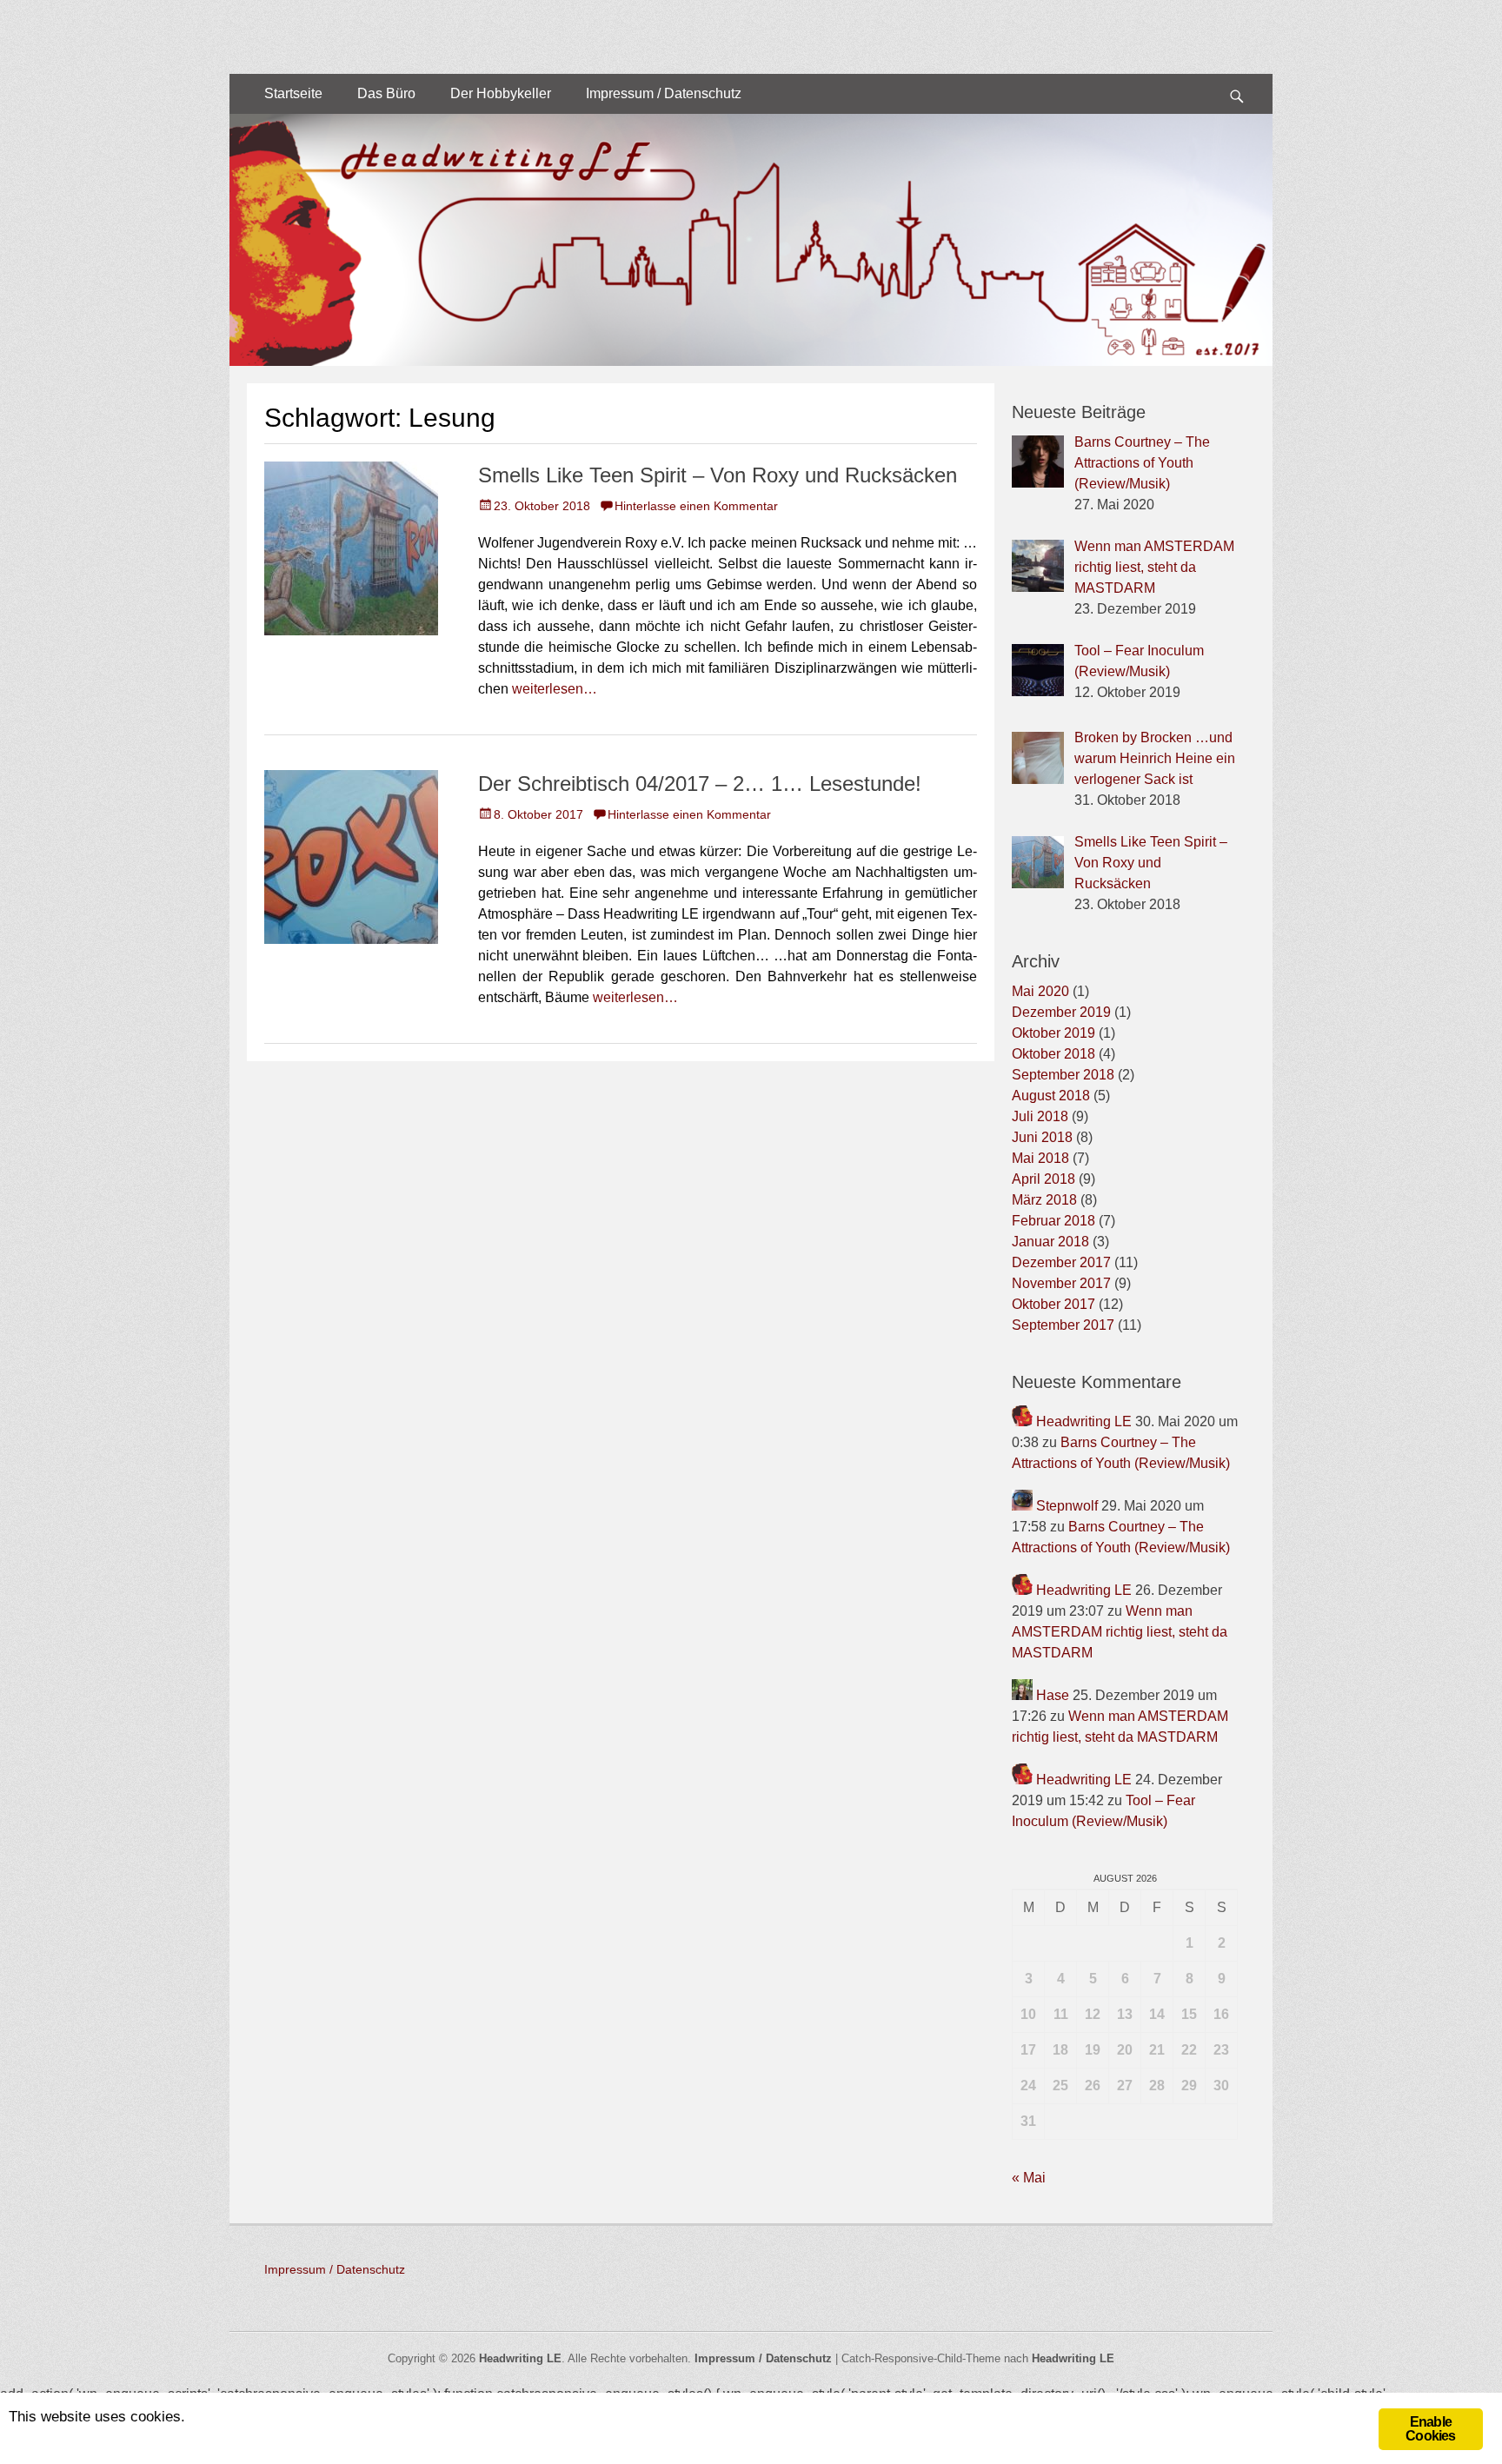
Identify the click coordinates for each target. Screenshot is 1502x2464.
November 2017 (1061, 1283)
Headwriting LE (1084, 1421)
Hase (1053, 1695)
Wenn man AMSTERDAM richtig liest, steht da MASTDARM (1120, 1632)
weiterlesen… (555, 689)
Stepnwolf (1067, 1506)
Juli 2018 (1040, 1116)
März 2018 (1044, 1200)
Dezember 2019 (1061, 1012)
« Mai (1029, 2178)
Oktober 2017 (1053, 1304)
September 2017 (1063, 1325)
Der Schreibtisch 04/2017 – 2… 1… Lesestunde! (700, 784)
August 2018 (1051, 1096)
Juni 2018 (1042, 1137)
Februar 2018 (1053, 1221)
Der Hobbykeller (501, 93)
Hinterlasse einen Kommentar (696, 506)
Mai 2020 (1040, 991)
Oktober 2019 (1053, 1033)
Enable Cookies (1430, 2429)
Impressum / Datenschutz (664, 93)
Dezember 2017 (1061, 1262)
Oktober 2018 (1053, 1054)
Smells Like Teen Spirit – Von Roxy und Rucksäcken (718, 475)
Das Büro (386, 93)
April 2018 (1043, 1179)
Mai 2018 (1040, 1158)
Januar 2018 (1050, 1242)
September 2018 (1063, 1075)
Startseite (293, 93)
